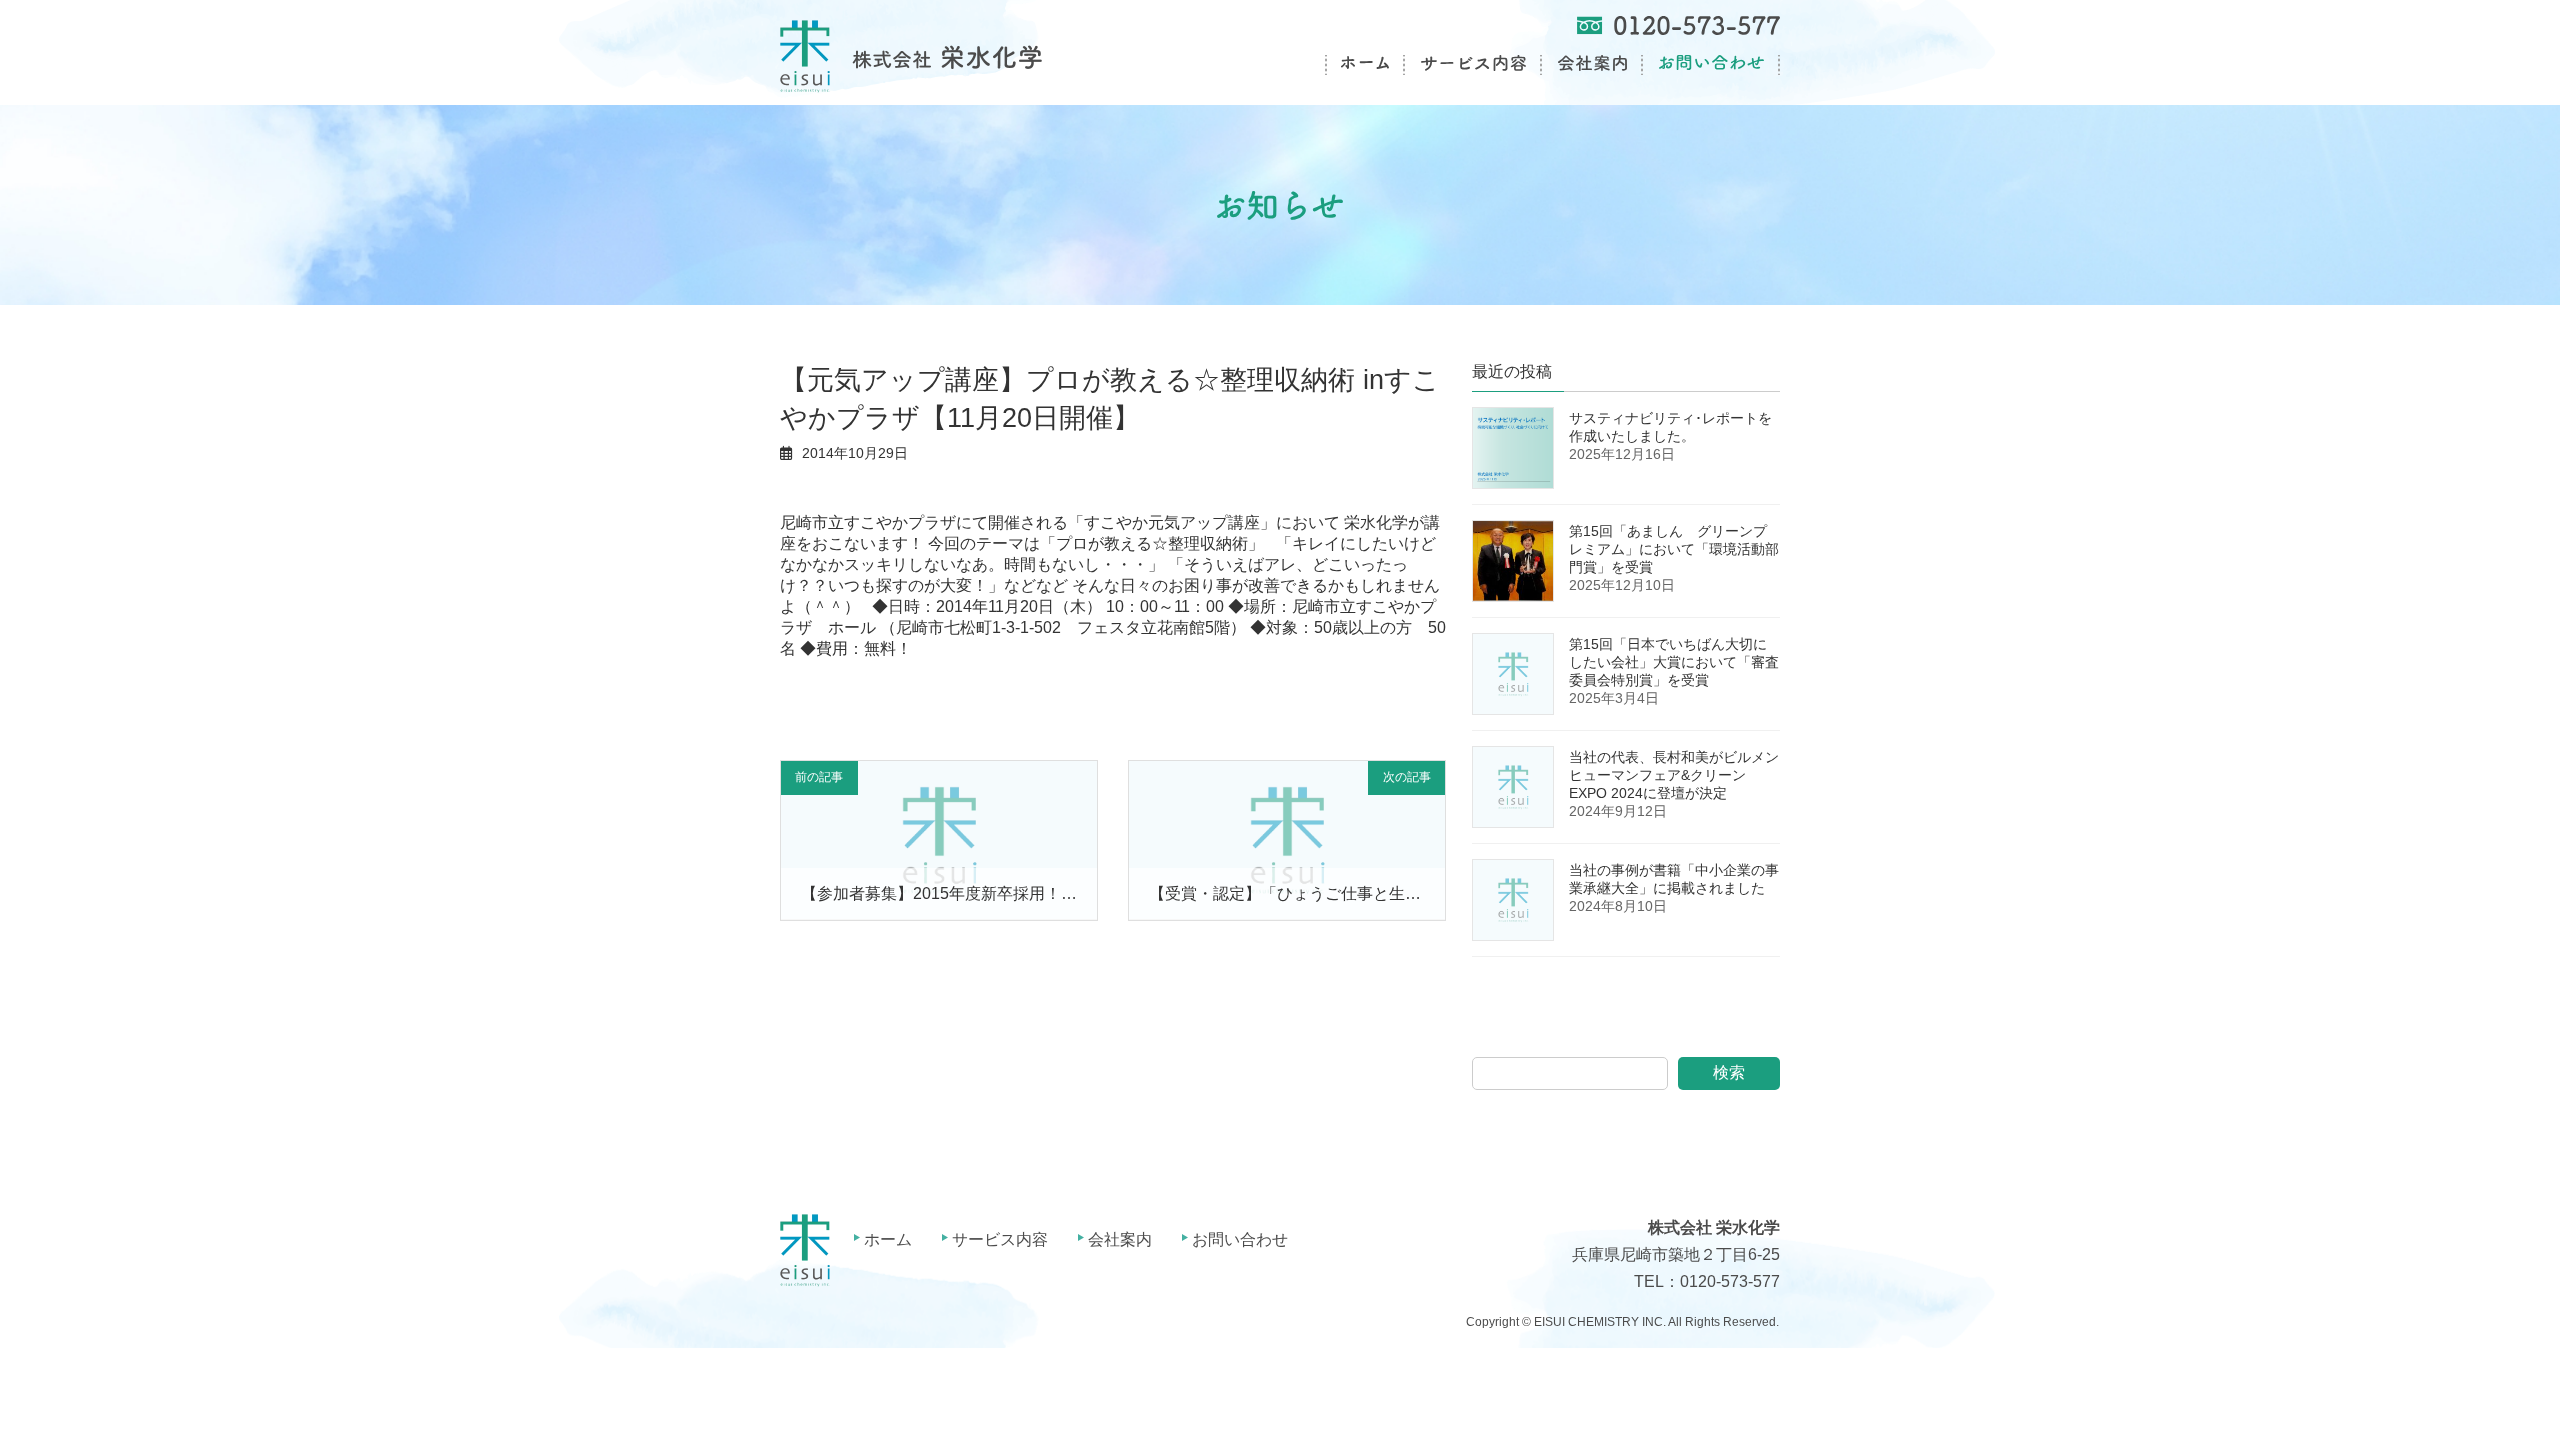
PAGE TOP (2485, 1378)
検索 (1729, 1072)
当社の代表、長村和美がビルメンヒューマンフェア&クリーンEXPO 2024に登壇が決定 (1674, 775)
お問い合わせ (1240, 1239)
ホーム (888, 1239)
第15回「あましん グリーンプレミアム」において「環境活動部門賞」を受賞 (1674, 549)
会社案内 (1120, 1239)
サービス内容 (1000, 1239)
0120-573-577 (1730, 1282)
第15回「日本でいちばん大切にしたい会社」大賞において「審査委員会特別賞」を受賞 (1674, 662)
